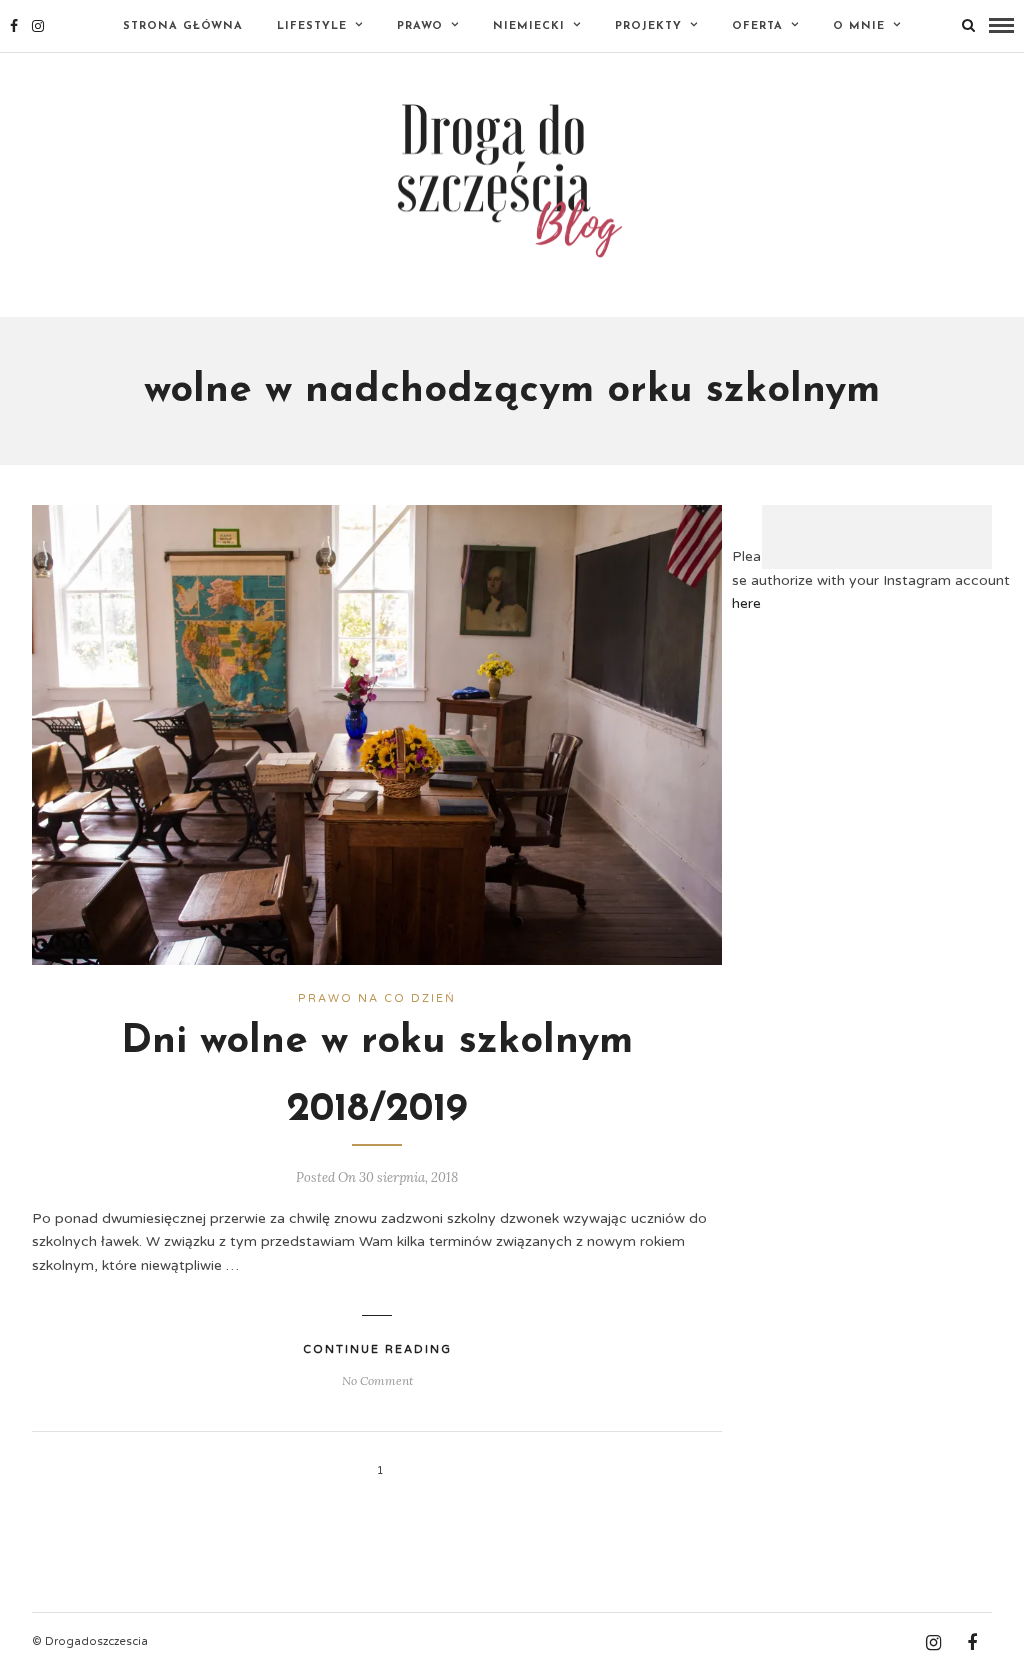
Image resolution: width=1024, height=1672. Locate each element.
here (746, 603)
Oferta (757, 26)
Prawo (420, 26)
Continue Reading (377, 1349)
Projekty (648, 26)
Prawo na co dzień (377, 998)
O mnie (859, 26)
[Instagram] (38, 26)
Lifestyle (312, 26)
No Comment (377, 1380)
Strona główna (183, 26)
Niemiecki (529, 26)
